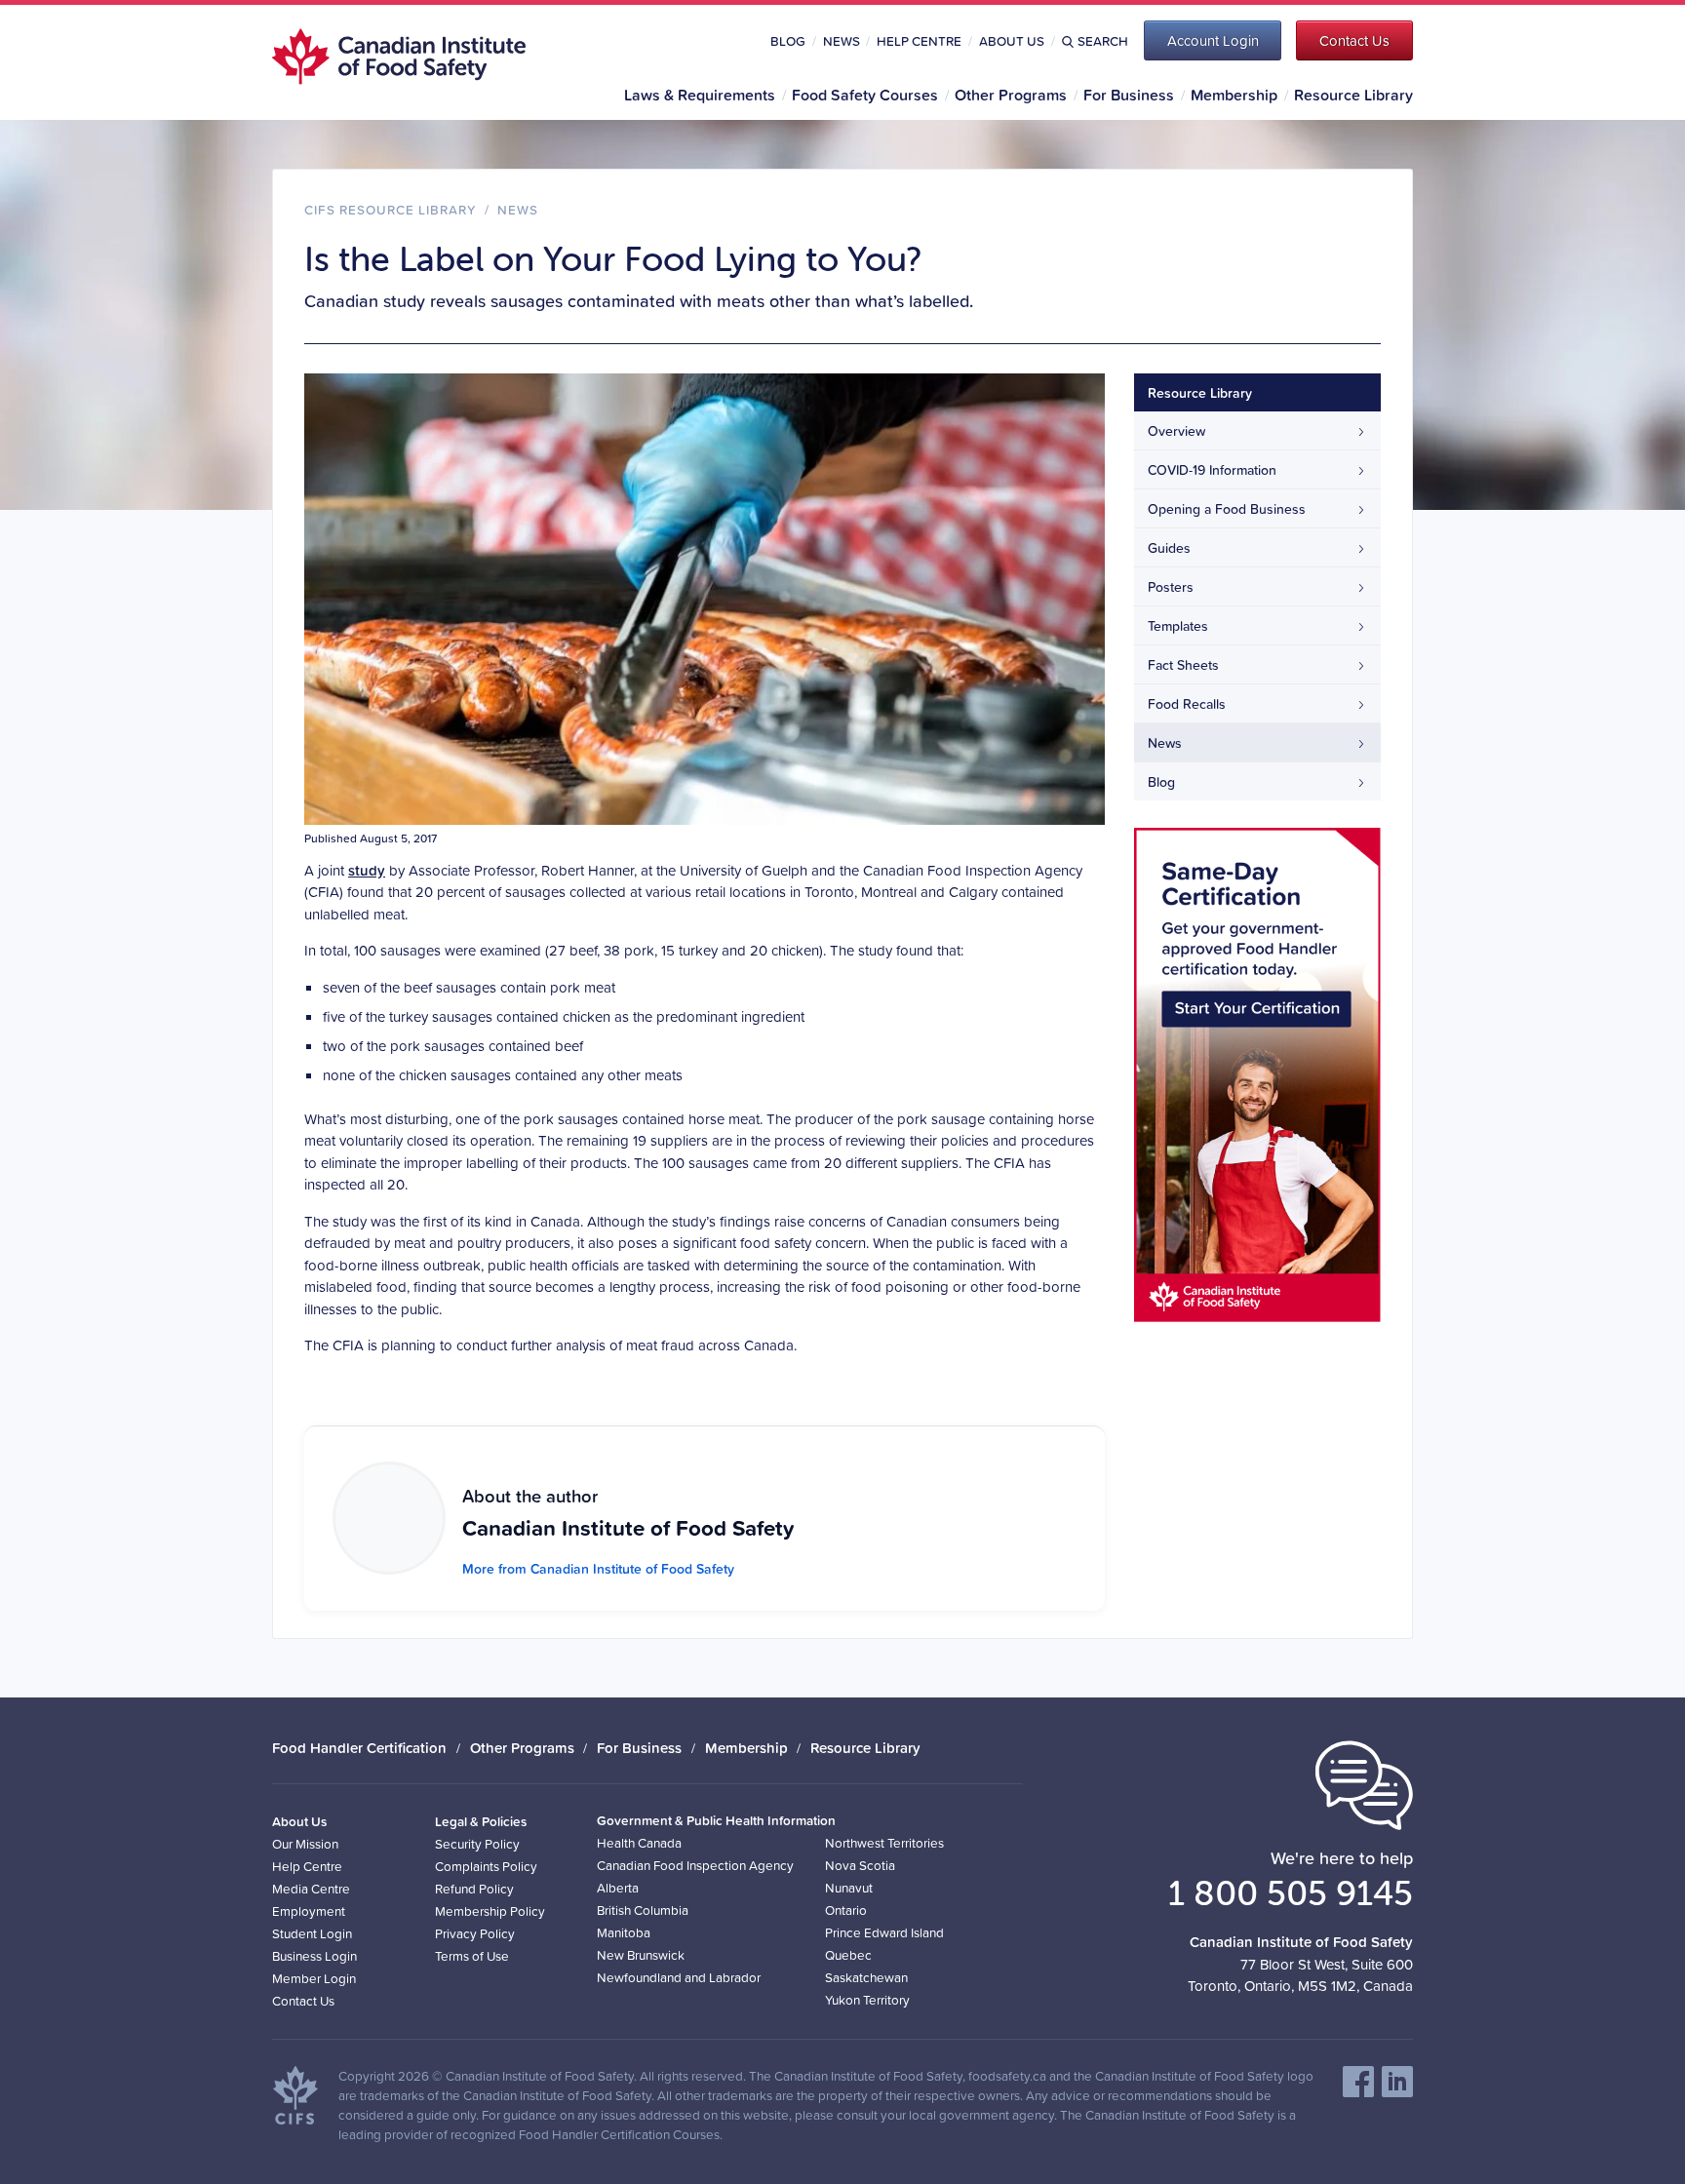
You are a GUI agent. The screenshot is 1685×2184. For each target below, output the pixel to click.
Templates (1178, 626)
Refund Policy (474, 1888)
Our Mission (305, 1843)
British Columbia (643, 1910)
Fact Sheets (1183, 665)
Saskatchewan (866, 1977)
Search (1103, 41)
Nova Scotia (860, 1865)
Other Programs (1011, 95)
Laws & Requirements (700, 95)
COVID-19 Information (1212, 470)
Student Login (312, 1933)
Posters (1171, 587)
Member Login (314, 1978)
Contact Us (303, 2000)
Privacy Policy (475, 1933)
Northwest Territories (884, 1842)
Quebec (848, 1954)
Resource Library (1353, 95)
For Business (1129, 95)
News (842, 41)
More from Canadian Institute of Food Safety (598, 1569)
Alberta (618, 1887)
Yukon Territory (867, 1999)
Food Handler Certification (359, 1748)
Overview (1176, 431)
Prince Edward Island (884, 1932)
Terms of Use (472, 1955)
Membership (1234, 95)
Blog (788, 41)
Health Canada (639, 1842)
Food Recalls (1187, 704)
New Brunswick (641, 1954)
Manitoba (624, 1932)
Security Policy (477, 1843)
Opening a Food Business (1227, 509)
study (367, 870)
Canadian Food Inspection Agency (695, 1865)
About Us (1012, 41)
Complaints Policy (486, 1866)
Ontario (846, 1910)
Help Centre (919, 41)
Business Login (314, 1955)
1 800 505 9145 (1291, 1892)
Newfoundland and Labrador (679, 1977)
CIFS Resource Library (391, 209)
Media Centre (311, 1888)
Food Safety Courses (865, 95)
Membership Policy (490, 1911)
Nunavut (849, 1887)
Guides (1169, 548)
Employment (309, 1911)
